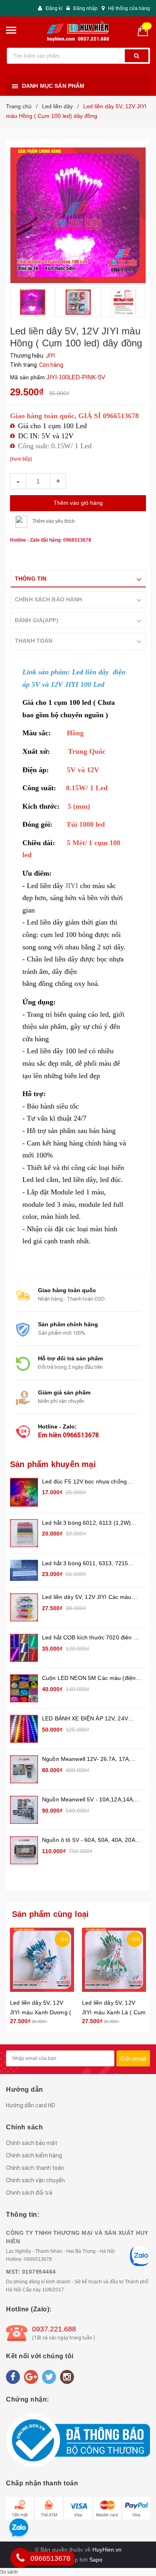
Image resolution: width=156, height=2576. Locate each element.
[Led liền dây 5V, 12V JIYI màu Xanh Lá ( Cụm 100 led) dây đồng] (114, 1960)
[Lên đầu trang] (140, 1924)
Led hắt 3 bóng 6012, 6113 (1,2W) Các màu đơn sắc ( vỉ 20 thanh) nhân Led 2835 (90, 1523)
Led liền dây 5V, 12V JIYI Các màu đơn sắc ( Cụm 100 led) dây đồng (87, 1598)
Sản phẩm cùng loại (51, 1914)
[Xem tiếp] (21, 459)
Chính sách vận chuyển (35, 2180)
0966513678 (81, 1435)
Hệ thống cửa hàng (129, 8)
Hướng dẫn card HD (31, 2105)
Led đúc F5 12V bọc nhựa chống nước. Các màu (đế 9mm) (84, 1482)
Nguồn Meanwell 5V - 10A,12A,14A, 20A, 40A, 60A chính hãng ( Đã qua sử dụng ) (92, 1800)
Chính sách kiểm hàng (34, 2155)
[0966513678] (20, 2558)
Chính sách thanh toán (35, 2168)
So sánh (9, 2572)
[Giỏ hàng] (146, 30)
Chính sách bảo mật (32, 2143)
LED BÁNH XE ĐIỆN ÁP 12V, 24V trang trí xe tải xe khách (85, 1719)
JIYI (52, 886)
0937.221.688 (54, 2329)
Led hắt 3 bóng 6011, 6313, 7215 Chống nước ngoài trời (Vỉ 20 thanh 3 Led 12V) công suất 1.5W (90, 1564)
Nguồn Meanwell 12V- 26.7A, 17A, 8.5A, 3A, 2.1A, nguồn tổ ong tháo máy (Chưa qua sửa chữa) (86, 1759)
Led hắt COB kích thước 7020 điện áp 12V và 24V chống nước (91, 1638)
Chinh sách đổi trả (29, 2193)
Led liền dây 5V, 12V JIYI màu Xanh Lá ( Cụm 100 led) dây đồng (114, 2012)
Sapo (96, 2560)
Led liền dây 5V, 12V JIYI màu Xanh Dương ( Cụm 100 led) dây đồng (41, 2012)
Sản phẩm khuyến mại (53, 1464)
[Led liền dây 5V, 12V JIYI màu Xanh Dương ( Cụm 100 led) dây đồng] (42, 1960)
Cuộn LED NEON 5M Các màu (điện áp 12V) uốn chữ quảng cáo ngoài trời (91, 1679)
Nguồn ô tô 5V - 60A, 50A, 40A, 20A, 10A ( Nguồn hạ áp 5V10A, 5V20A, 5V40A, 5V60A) (89, 1840)
